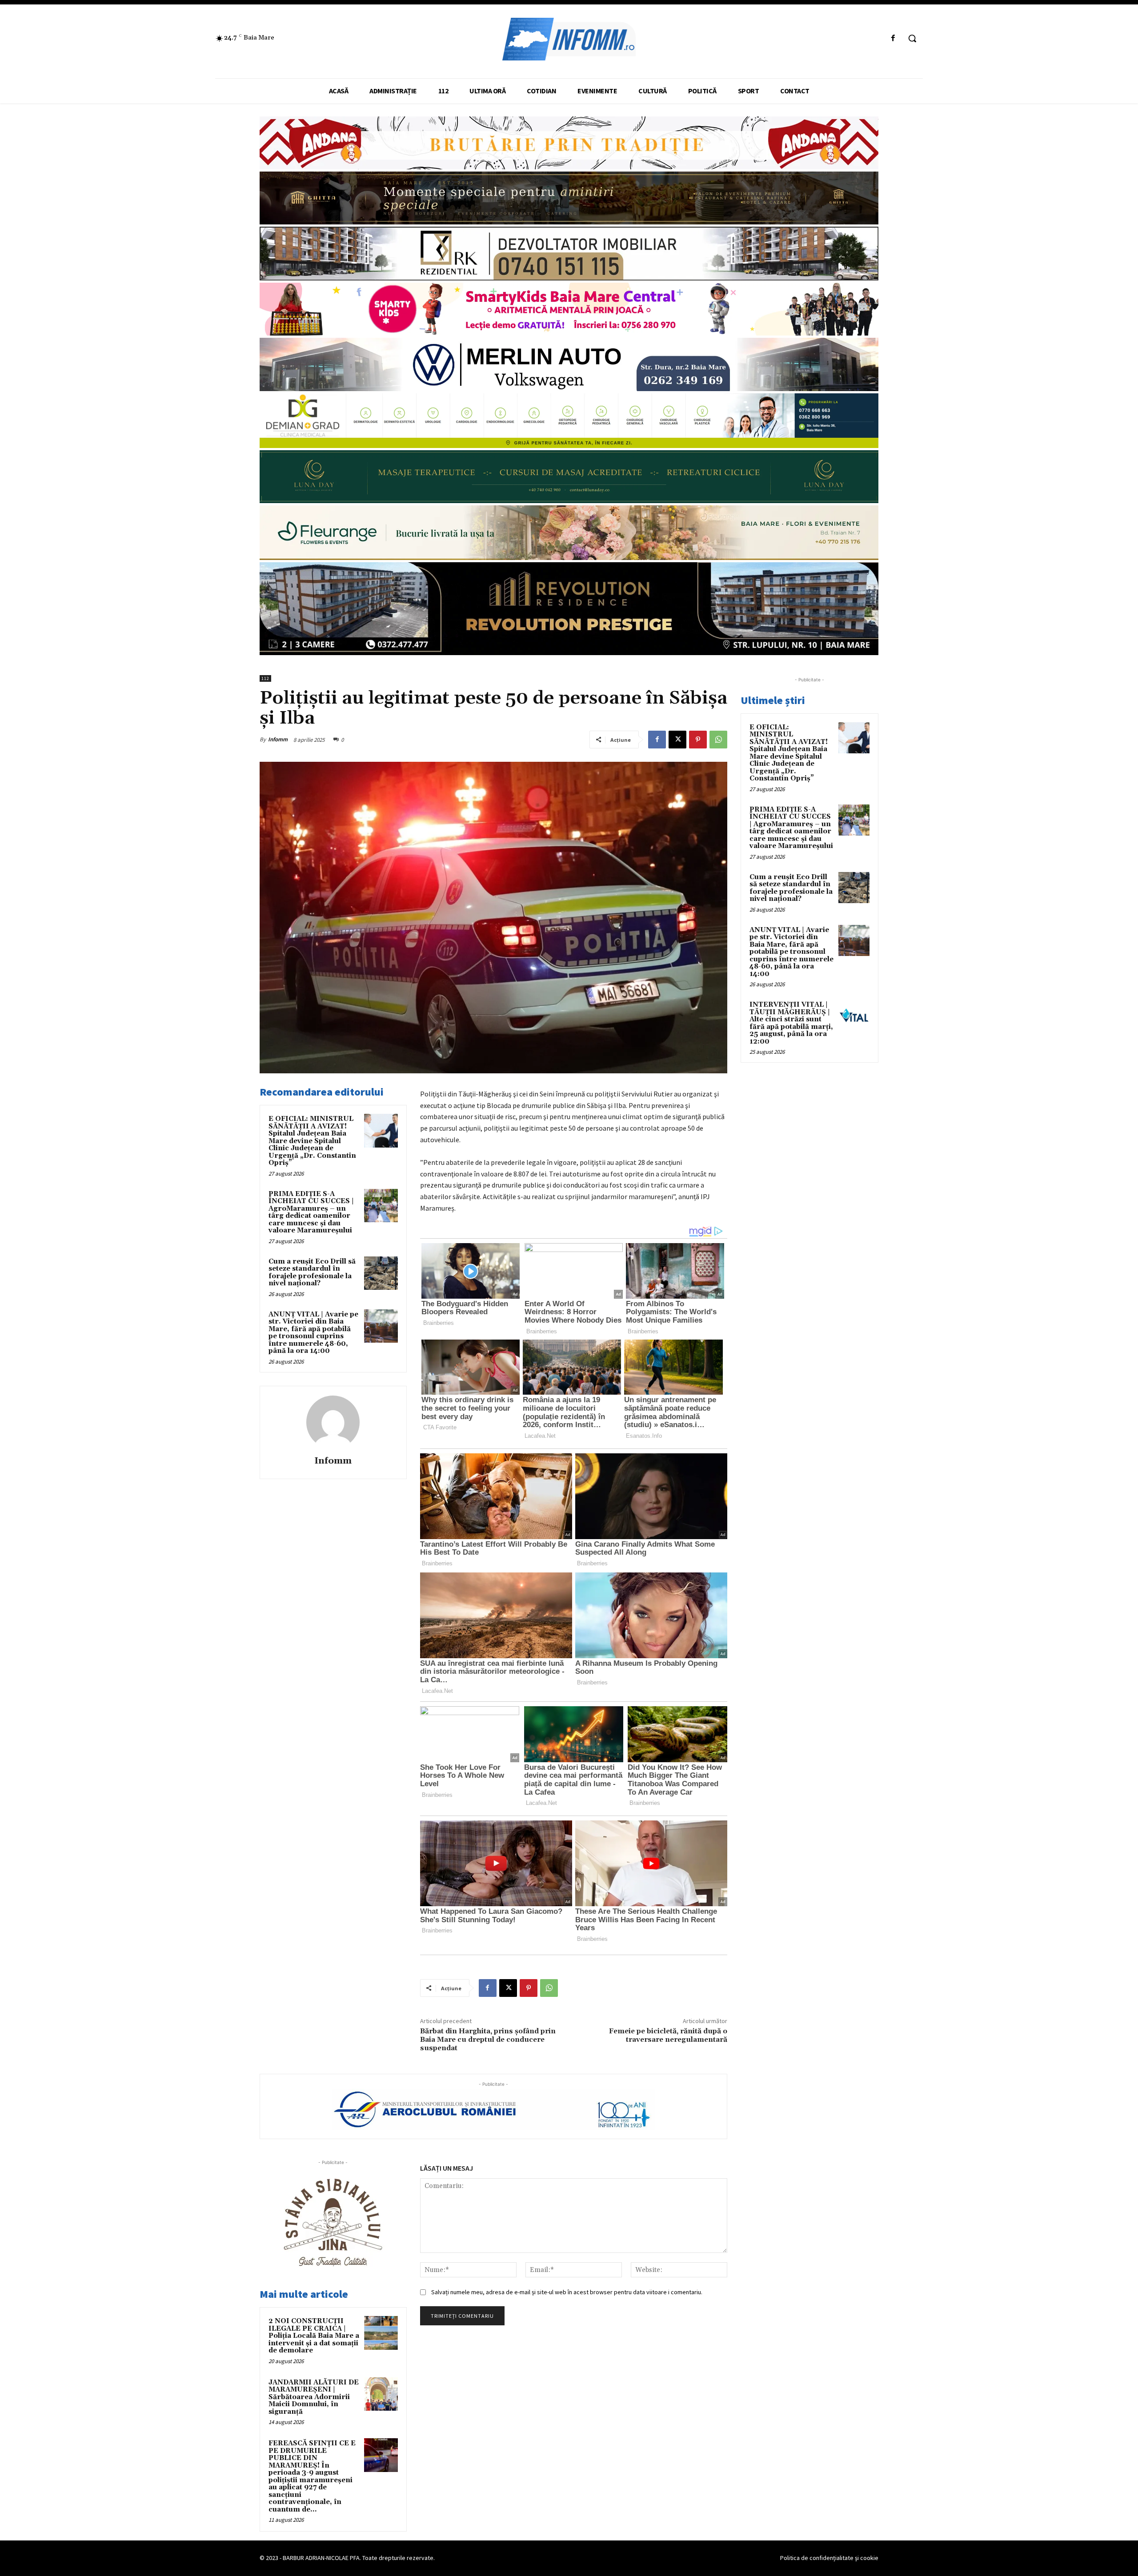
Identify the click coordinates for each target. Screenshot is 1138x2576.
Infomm (278, 739)
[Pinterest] (698, 740)
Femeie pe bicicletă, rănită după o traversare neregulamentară (668, 2035)
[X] (677, 740)
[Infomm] (333, 1422)
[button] (912, 38)
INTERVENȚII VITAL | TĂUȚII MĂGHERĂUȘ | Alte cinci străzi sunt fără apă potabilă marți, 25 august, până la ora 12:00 (791, 1023)
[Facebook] (893, 38)
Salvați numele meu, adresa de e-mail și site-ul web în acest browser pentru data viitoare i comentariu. (567, 2292)
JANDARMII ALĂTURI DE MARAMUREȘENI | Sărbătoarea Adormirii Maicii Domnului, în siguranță (314, 2397)
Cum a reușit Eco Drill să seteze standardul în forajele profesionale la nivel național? (312, 1273)
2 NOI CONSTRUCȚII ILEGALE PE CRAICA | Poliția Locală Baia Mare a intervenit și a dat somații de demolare (314, 2336)
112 (265, 678)
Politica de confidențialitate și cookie (829, 2558)
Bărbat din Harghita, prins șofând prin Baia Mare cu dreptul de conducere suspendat (488, 2040)
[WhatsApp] (718, 740)
